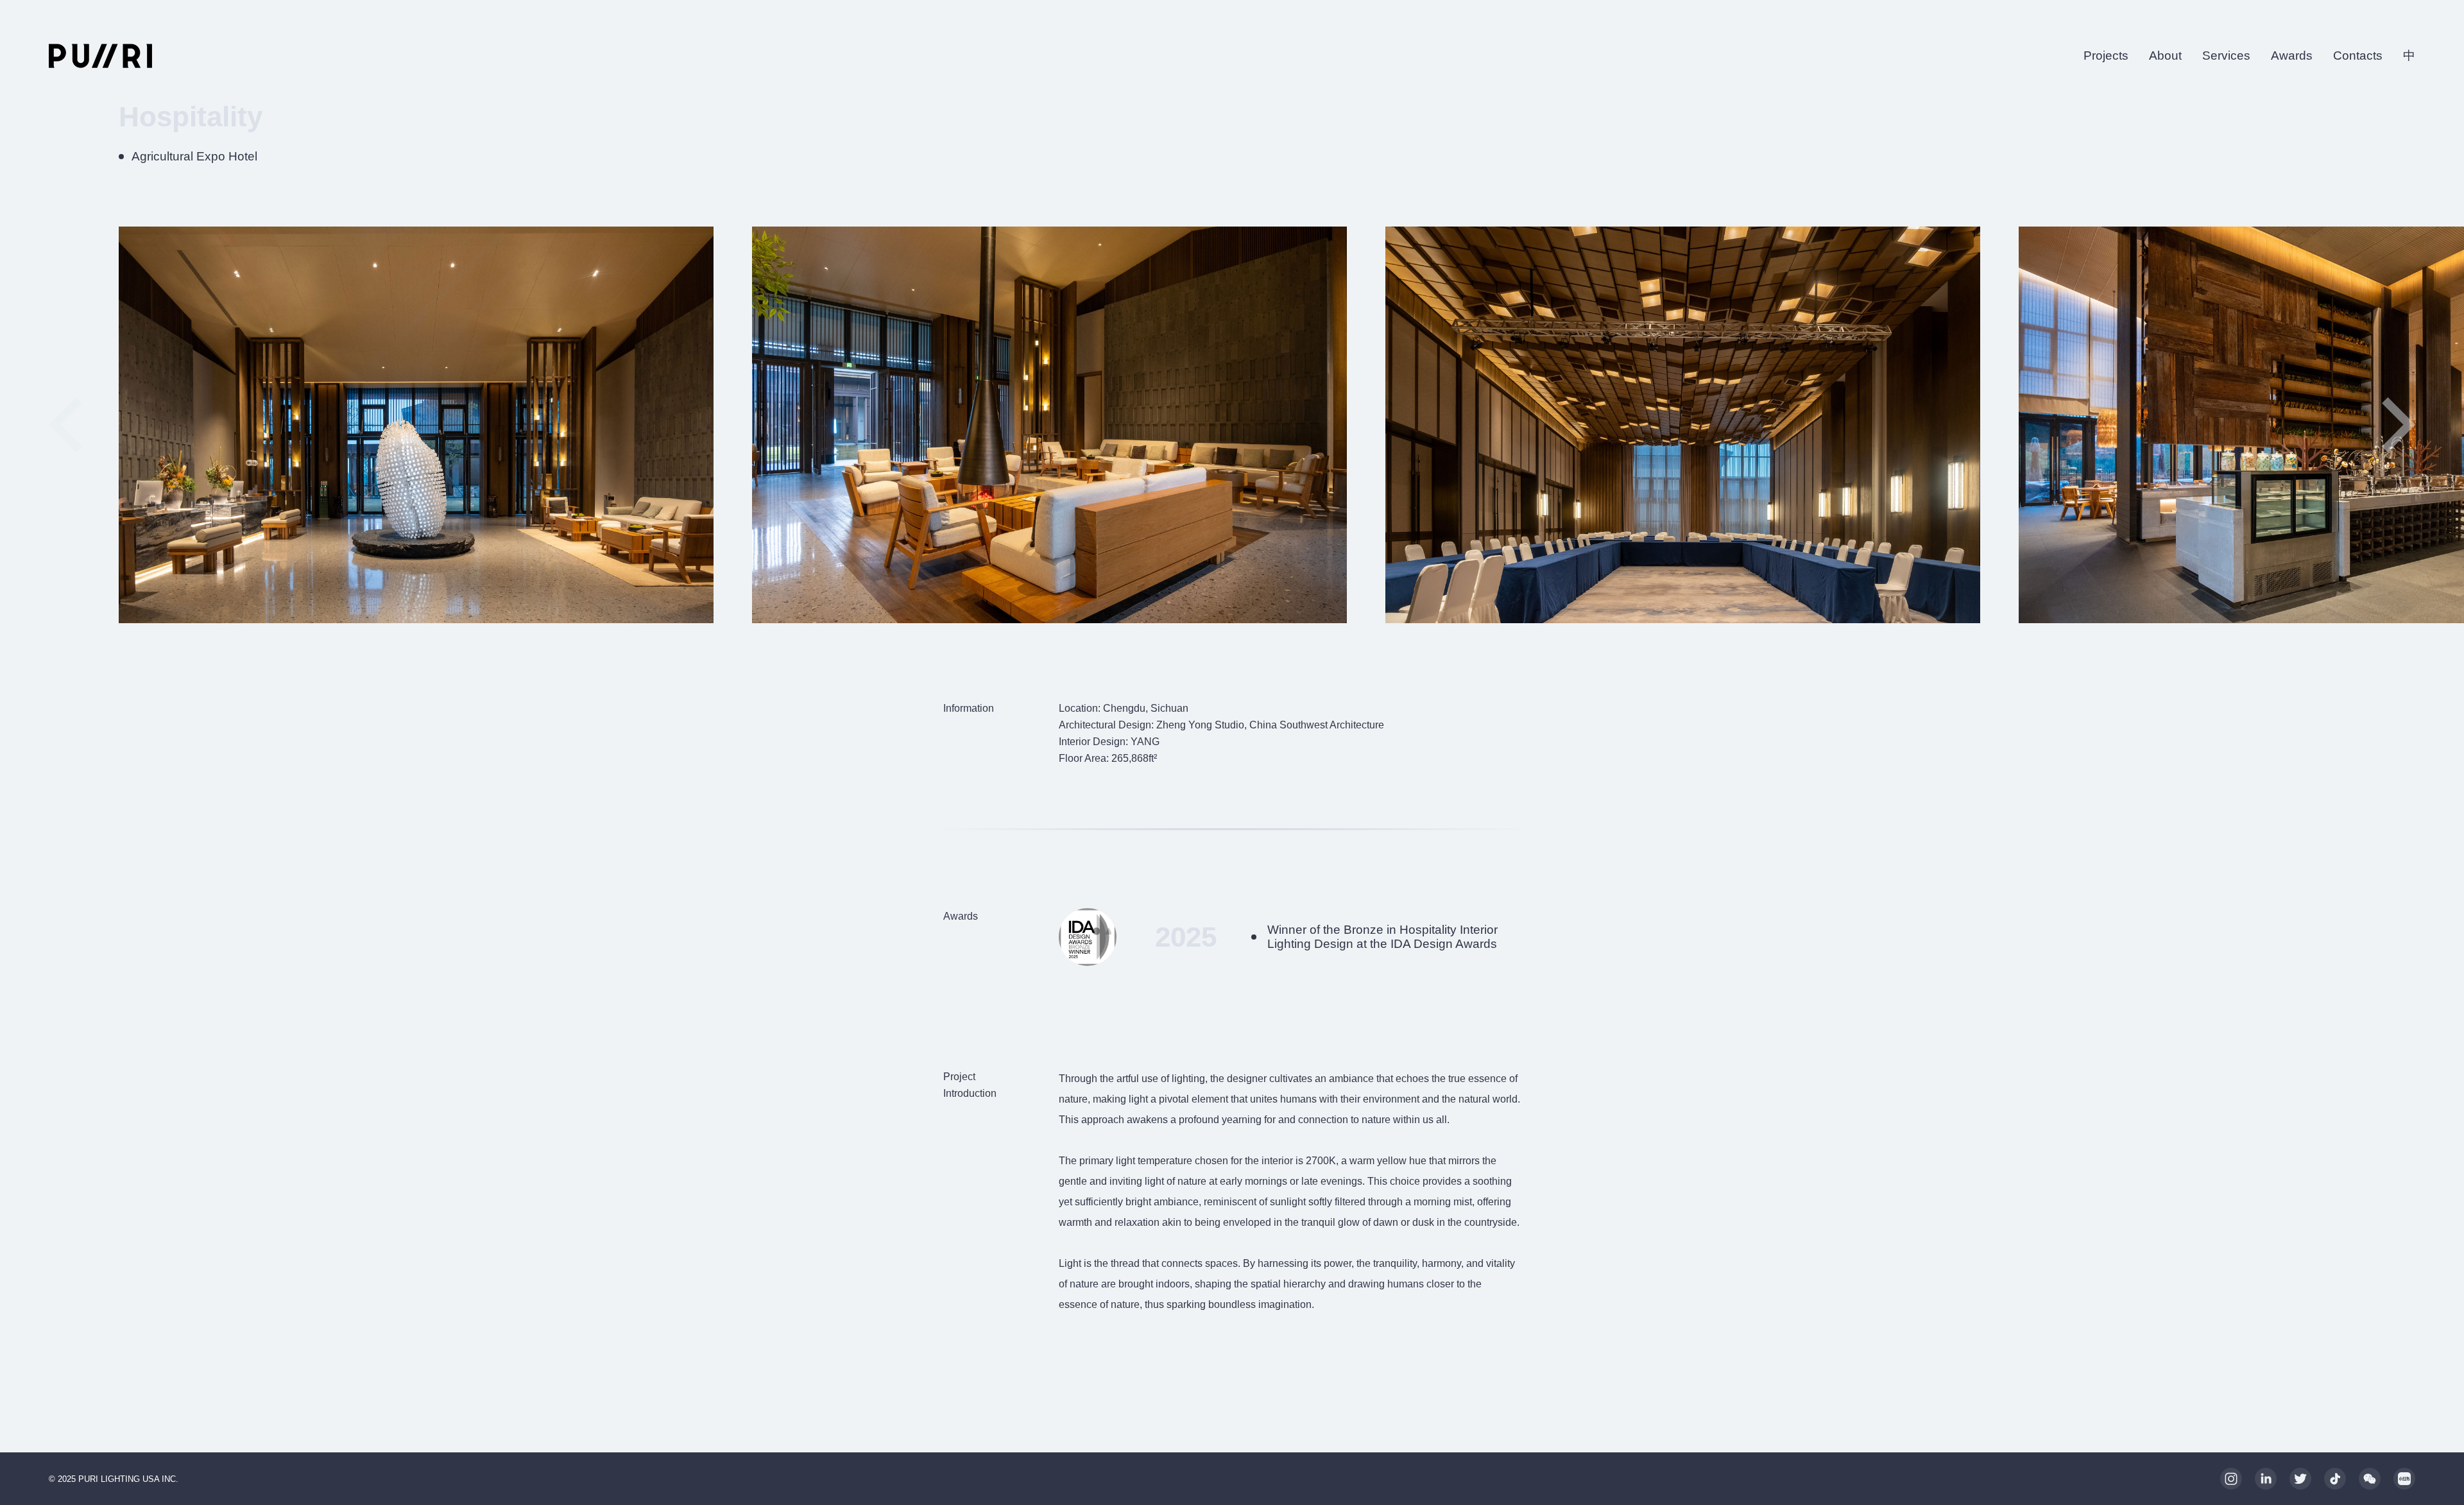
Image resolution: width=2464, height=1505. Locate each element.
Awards (2292, 56)
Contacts (2358, 56)
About (2165, 56)
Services (2226, 56)
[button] (2399, 425)
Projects (2106, 56)
